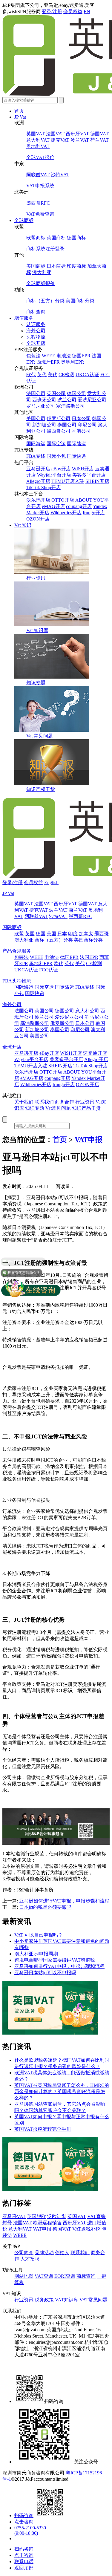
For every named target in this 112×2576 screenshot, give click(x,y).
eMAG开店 (53, 506)
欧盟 (19, 934)
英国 (30, 934)
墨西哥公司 (59, 431)
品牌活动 (44, 2253)
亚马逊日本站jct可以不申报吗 (45, 1973)
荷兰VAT (99, 140)
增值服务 (24, 318)
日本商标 (56, 266)
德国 (41, 934)
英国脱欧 (36, 2216)
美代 (53, 375)
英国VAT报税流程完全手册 (43, 2129)
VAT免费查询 (40, 214)
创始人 (62, 2253)
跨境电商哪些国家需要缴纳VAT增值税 (55, 1960)
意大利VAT (38, 140)
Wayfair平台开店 (54, 475)
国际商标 (12, 927)
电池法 (64, 356)
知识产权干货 (41, 789)
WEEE (49, 356)
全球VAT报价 (40, 157)
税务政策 (44, 2300)
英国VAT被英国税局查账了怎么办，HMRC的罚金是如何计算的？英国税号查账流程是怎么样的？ (62, 2091)
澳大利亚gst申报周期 (36, 1954)
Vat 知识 (23, 525)
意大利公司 (87, 1011)
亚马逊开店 (38, 469)
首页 (19, 111)
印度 (73, 934)
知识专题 (36, 683)
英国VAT (36, 134)
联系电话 (24, 2562)
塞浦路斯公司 (70, 406)
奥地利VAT (38, 146)
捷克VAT (60, 140)
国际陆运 (76, 444)
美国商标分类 (80, 301)
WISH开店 (83, 469)
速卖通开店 (95, 1053)
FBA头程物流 (17, 981)
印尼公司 (87, 425)
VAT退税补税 (86, 2229)
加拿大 (86, 934)
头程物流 (36, 337)
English (51, 883)
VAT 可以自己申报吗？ (39, 1935)
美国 (51, 934)
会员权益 (73, 12)
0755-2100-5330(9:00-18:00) (30, 2530)
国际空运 (56, 444)
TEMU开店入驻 (68, 481)
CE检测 (66, 375)
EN (87, 12)
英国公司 (56, 393)
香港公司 (81, 431)
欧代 (31, 375)
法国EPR (89, 957)
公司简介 (24, 2253)
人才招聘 (30, 2259)
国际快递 (76, 456)
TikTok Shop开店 (43, 488)
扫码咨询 (24, 2515)
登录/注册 (52, 12)
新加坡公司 (44, 425)
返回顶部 (24, 2568)
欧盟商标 (36, 238)
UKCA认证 (87, 375)
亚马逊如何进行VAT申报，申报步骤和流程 (64, 1901)
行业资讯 (36, 578)
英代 (42, 375)
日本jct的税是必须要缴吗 (45, 1907)
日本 (62, 934)
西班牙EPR (48, 362)
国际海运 (36, 444)
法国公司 (36, 393)
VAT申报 (89, 1140)
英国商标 (56, 238)
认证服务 (36, 324)
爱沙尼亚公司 (92, 400)
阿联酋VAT (38, 175)
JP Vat (20, 117)
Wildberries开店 (66, 513)
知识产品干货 (86, 1108)
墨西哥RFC (38, 203)
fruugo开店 (94, 513)
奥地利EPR (73, 362)
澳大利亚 (42, 272)
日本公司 (81, 418)
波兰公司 (67, 400)
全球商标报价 (41, 283)
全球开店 (36, 343)
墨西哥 (102, 934)
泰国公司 (67, 425)
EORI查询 (65, 2276)
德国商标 (76, 238)
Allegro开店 (38, 481)
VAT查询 (44, 2276)
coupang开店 (79, 506)
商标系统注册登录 (45, 249)
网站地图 (24, 2276)
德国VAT (99, 134)
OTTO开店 (63, 500)
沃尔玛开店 (38, 500)
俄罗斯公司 (59, 418)
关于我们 (24, 1102)
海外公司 (36, 331)
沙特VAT (60, 175)
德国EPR (81, 356)
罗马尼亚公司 (41, 406)
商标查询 (36, 312)
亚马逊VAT (14, 2216)
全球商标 (24, 220)
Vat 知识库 (37, 630)
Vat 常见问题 (40, 736)
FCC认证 (49, 970)
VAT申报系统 (40, 186)
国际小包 (56, 456)
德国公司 (76, 393)
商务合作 (65, 1102)
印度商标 (76, 266)
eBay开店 (61, 469)
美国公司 (36, 418)
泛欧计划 (57, 2216)
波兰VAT (80, 140)
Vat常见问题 (58, 1108)
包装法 (33, 356)
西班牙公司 (44, 400)
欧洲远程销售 (47, 2223)
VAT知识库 (67, 2300)
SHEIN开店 (97, 481)
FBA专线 (36, 456)
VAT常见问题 (93, 2300)
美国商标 (36, 266)
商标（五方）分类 (45, 301)
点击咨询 (24, 2522)
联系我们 (44, 1102)
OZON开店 (38, 519)
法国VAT (55, 134)
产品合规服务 (17, 951)
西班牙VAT (77, 134)
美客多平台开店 (89, 475)
